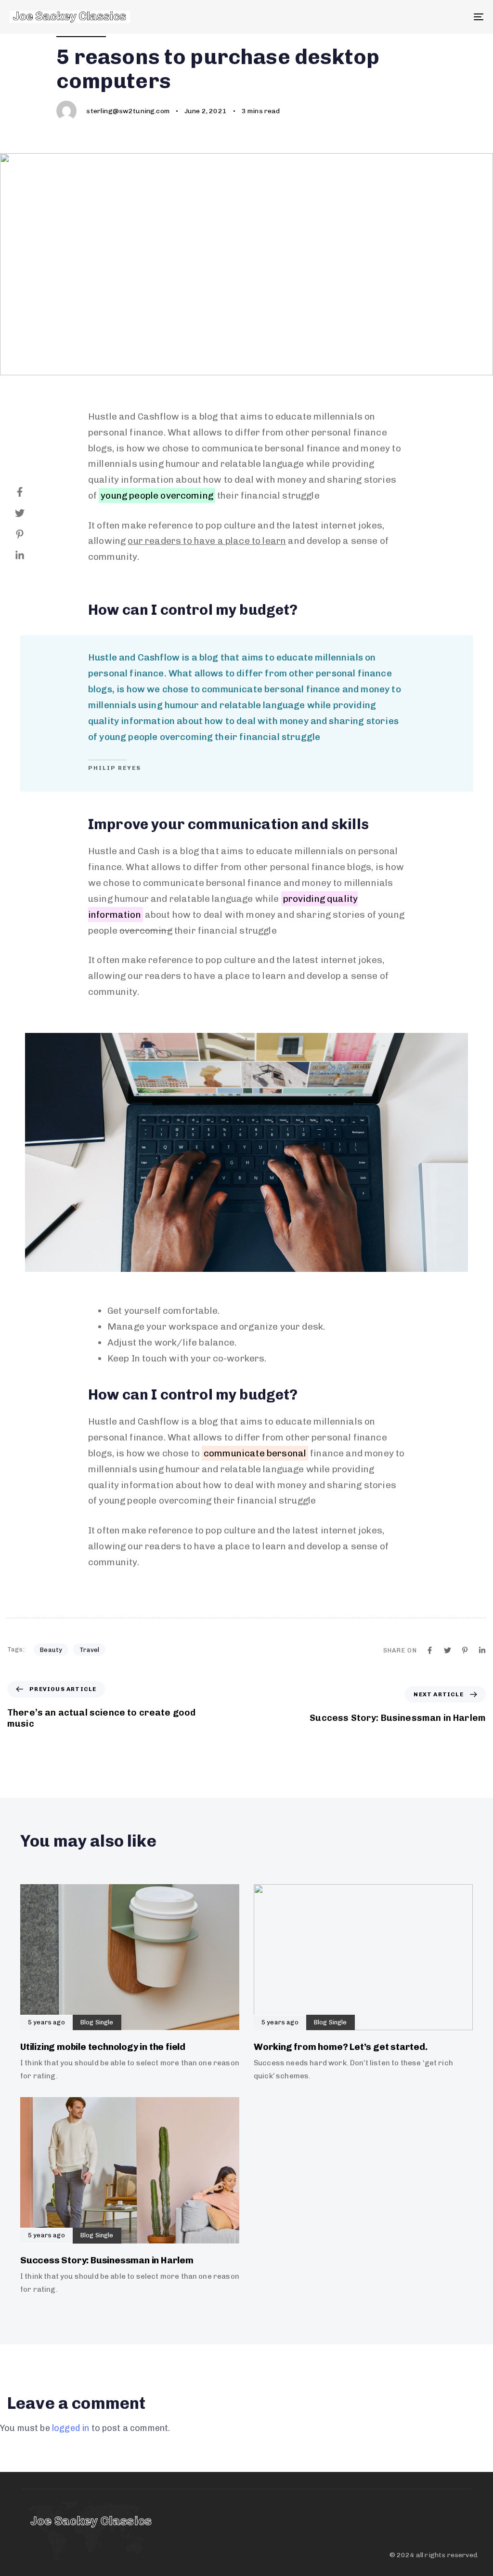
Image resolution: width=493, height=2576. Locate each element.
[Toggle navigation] (404, 17)
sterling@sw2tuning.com (128, 111)
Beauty (51, 1650)
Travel (89, 1650)
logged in (71, 2428)
